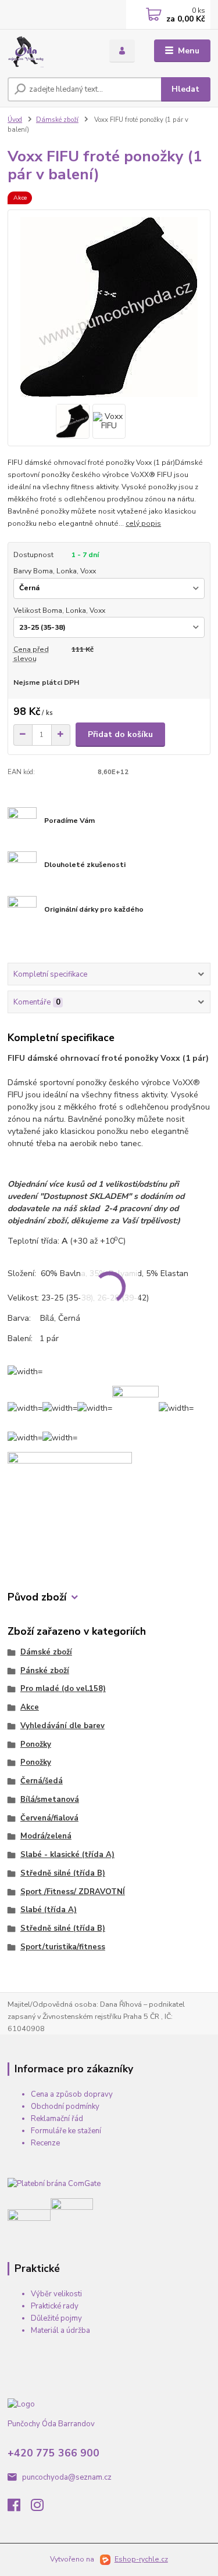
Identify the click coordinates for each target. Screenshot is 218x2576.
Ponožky (36, 1744)
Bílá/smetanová (50, 1800)
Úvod (15, 120)
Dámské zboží (57, 120)
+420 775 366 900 (53, 2453)
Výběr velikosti (56, 2294)
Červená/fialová (49, 1818)
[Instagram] (42, 2508)
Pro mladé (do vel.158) (63, 1689)
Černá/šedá (42, 1781)
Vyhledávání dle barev (62, 1726)
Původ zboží (37, 1597)
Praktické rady (55, 2306)
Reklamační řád (57, 2119)
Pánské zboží (45, 1671)
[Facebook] (19, 2508)
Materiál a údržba (60, 2331)
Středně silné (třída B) (63, 1873)
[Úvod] (50, 51)
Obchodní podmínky (65, 2107)
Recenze (45, 2143)
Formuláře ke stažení (66, 2131)
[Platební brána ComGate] (54, 2184)
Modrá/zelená (46, 1836)
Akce (30, 1707)
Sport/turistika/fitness (63, 1947)
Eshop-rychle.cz (141, 2559)
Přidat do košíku (120, 734)
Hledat (185, 89)
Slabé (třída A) (49, 1910)
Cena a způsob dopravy (72, 2094)
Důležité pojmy (56, 2318)
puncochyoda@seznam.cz (67, 2477)
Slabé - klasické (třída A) (67, 1855)
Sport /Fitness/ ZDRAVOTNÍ (73, 1892)
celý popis (143, 523)
